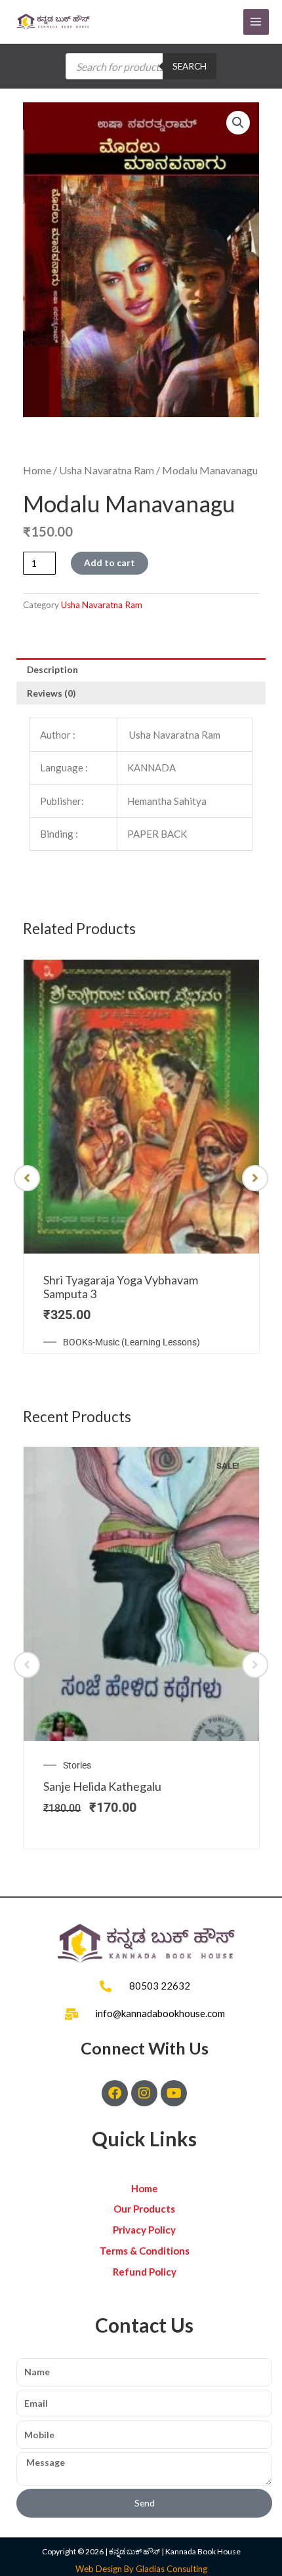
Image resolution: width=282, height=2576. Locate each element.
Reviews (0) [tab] (51, 693)
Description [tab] (52, 669)
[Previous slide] (27, 1178)
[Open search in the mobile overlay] (141, 66)
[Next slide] (255, 1178)
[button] (238, 123)
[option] (141, 1157)
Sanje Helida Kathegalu (102, 1786)
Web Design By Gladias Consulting (141, 2569)
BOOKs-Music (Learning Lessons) (131, 1342)
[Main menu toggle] (256, 22)
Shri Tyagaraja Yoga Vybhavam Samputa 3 (121, 1287)
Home (37, 470)
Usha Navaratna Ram (107, 470)
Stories (77, 1765)
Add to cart (110, 562)
